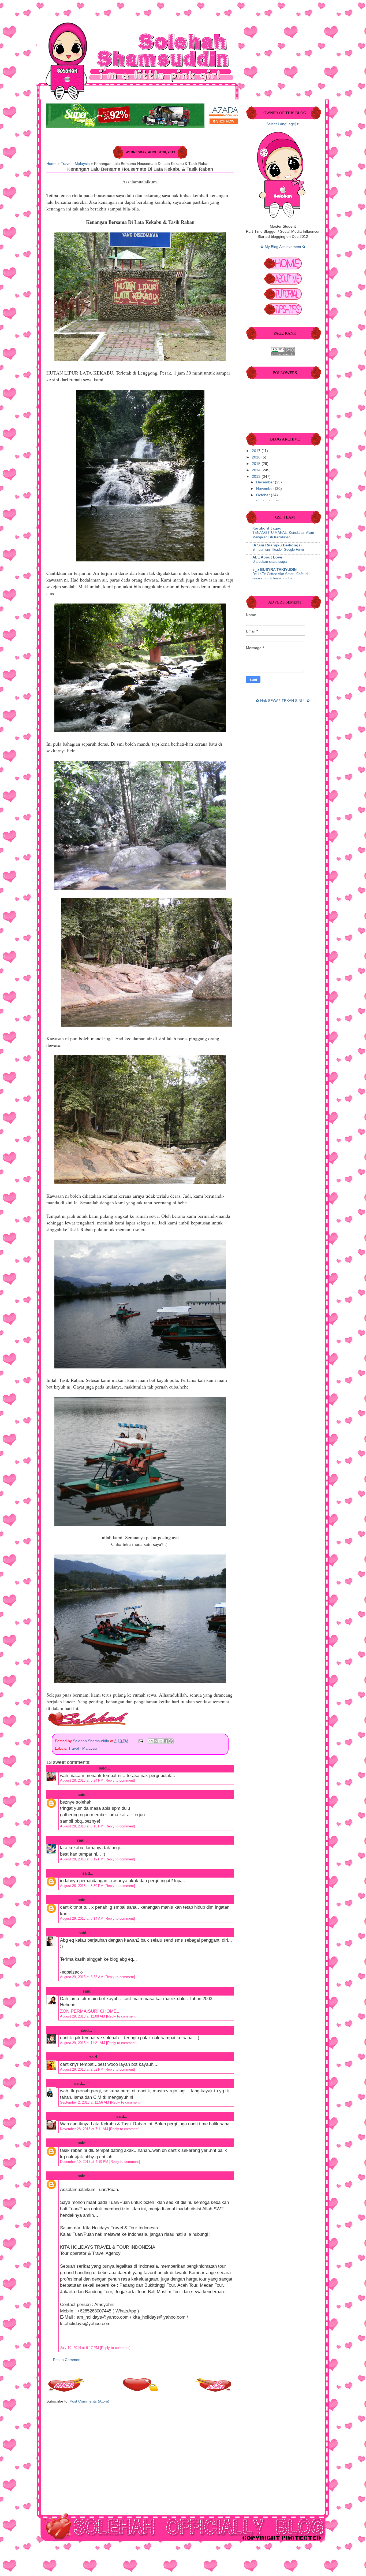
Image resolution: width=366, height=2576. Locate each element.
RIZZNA (66, 2083)
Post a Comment (67, 2360)
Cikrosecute (70, 1873)
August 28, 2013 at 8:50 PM (82, 1886)
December (266, 482)
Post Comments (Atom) (89, 2401)
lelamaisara (69, 2030)
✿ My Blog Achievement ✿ (283, 247)
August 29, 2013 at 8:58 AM (82, 1977)
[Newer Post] (66, 2390)
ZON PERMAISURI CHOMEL (89, 2011)
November (266, 489)
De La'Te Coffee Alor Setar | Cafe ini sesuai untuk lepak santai (280, 576)
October (264, 495)
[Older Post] (214, 2390)
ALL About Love (267, 557)
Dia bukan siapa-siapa (270, 562)
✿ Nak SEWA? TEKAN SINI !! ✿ (283, 701)
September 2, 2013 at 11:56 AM (85, 2102)
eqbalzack (68, 1933)
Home (51, 164)
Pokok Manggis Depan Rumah (87, 2116)
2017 (257, 451)
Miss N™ (67, 1840)
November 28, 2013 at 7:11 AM (85, 2129)
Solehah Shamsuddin (91, 1741)
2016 (257, 457)
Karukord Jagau (267, 528)
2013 (257, 477)
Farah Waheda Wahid (79, 1768)
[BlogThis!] (156, 1741)
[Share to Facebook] (166, 1741)
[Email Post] (141, 1741)
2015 (257, 464)
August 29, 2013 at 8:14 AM (82, 1918)
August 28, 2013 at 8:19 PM (82, 1859)
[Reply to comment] (120, 1780)
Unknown (68, 1795)
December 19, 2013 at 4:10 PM (85, 2162)
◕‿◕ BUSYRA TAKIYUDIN (274, 570)
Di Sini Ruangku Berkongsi (277, 545)
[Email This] (151, 1741)
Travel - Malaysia (75, 164)
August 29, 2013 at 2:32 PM (82, 2069)
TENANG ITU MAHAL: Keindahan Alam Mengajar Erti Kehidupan (283, 535)
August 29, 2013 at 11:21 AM (83, 2043)
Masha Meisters (73, 2057)
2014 (257, 470)
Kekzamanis (70, 1991)
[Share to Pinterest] (171, 1741)
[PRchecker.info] (283, 354)
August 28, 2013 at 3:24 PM (82, 1780)
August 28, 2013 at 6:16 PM (82, 1826)
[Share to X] (161, 1741)
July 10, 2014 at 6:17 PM (80, 2348)
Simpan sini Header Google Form (278, 549)
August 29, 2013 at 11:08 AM (83, 2016)
